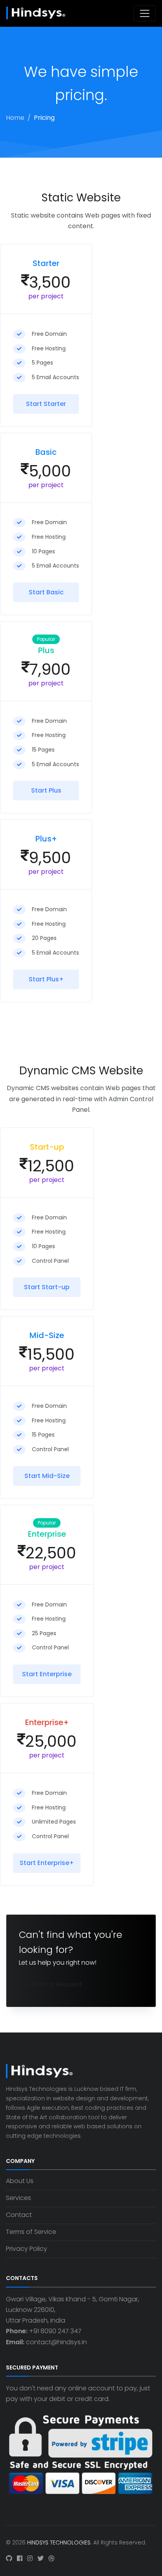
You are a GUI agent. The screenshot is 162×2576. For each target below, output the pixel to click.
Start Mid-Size (47, 1476)
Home (15, 118)
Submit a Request (54, 1984)
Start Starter (46, 404)
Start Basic (46, 592)
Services (18, 2198)
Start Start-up (47, 1287)
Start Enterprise (47, 1674)
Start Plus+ (46, 979)
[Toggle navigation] (145, 13)
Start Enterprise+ (47, 1863)
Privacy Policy (27, 2249)
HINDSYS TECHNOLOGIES (59, 2542)
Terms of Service (31, 2232)
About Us (20, 2181)
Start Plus (46, 790)
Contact (19, 2215)
